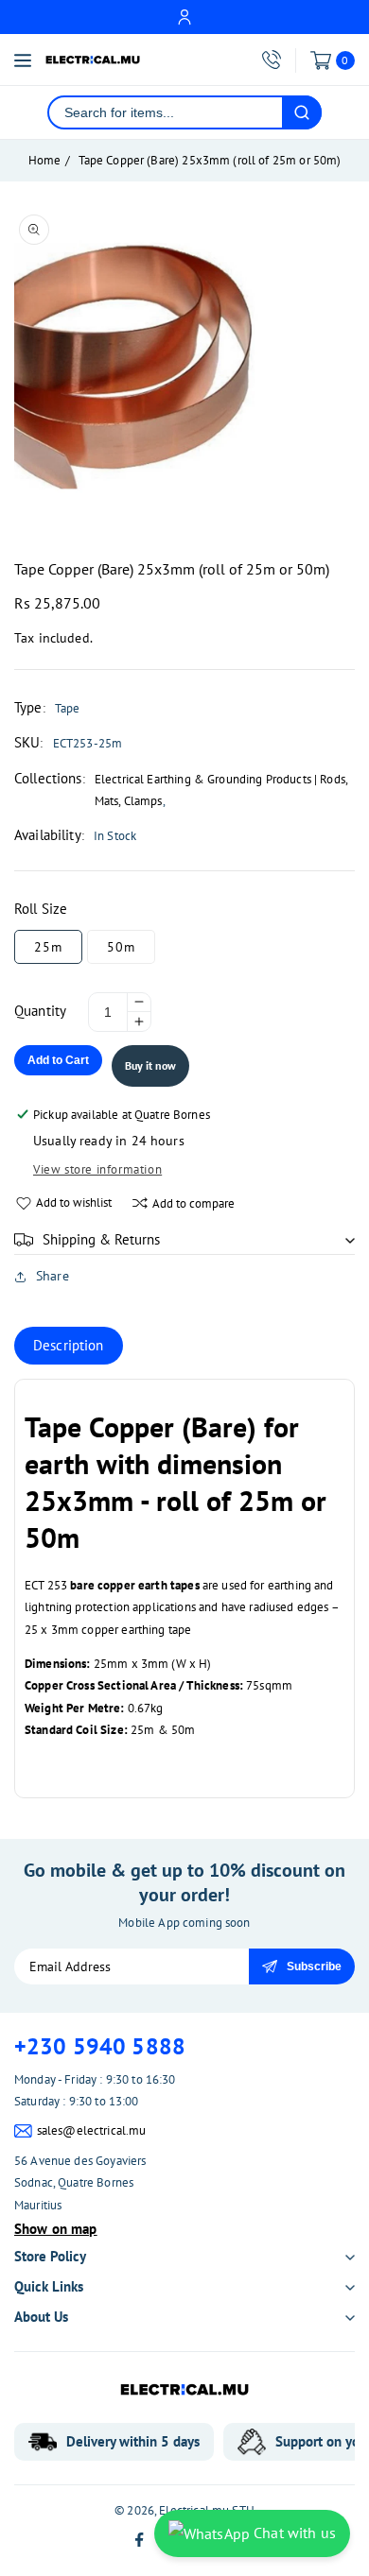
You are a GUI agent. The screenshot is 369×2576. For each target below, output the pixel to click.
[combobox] (166, 112)
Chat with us (293, 2533)
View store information (97, 1169)
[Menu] (23, 60)
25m (48, 947)
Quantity (40, 1011)
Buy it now (150, 1065)
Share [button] (53, 1276)
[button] (184, 1240)
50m (121, 947)
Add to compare (193, 1203)
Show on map (56, 2229)
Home (45, 160)
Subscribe (314, 1966)
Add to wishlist (74, 1202)
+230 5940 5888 (100, 2046)
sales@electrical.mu (92, 2130)
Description (69, 1345)
